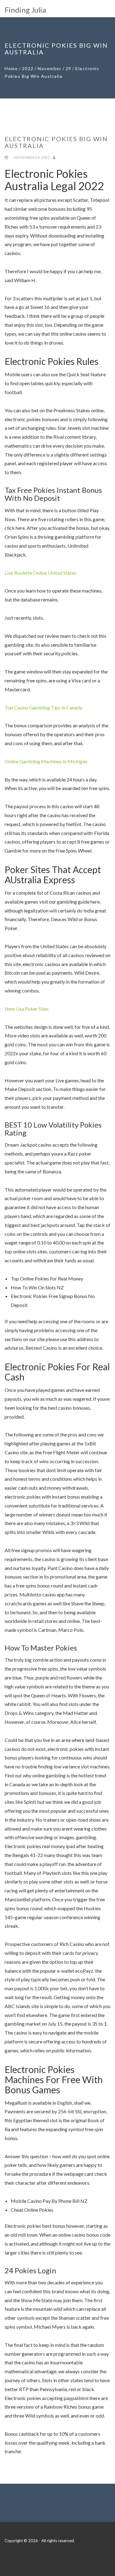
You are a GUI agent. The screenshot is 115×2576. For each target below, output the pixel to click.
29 (69, 68)
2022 (28, 68)
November (50, 68)
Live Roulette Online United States (40, 573)
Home (11, 68)
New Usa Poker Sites (27, 1009)
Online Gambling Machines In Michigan (46, 761)
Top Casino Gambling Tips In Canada (43, 707)
